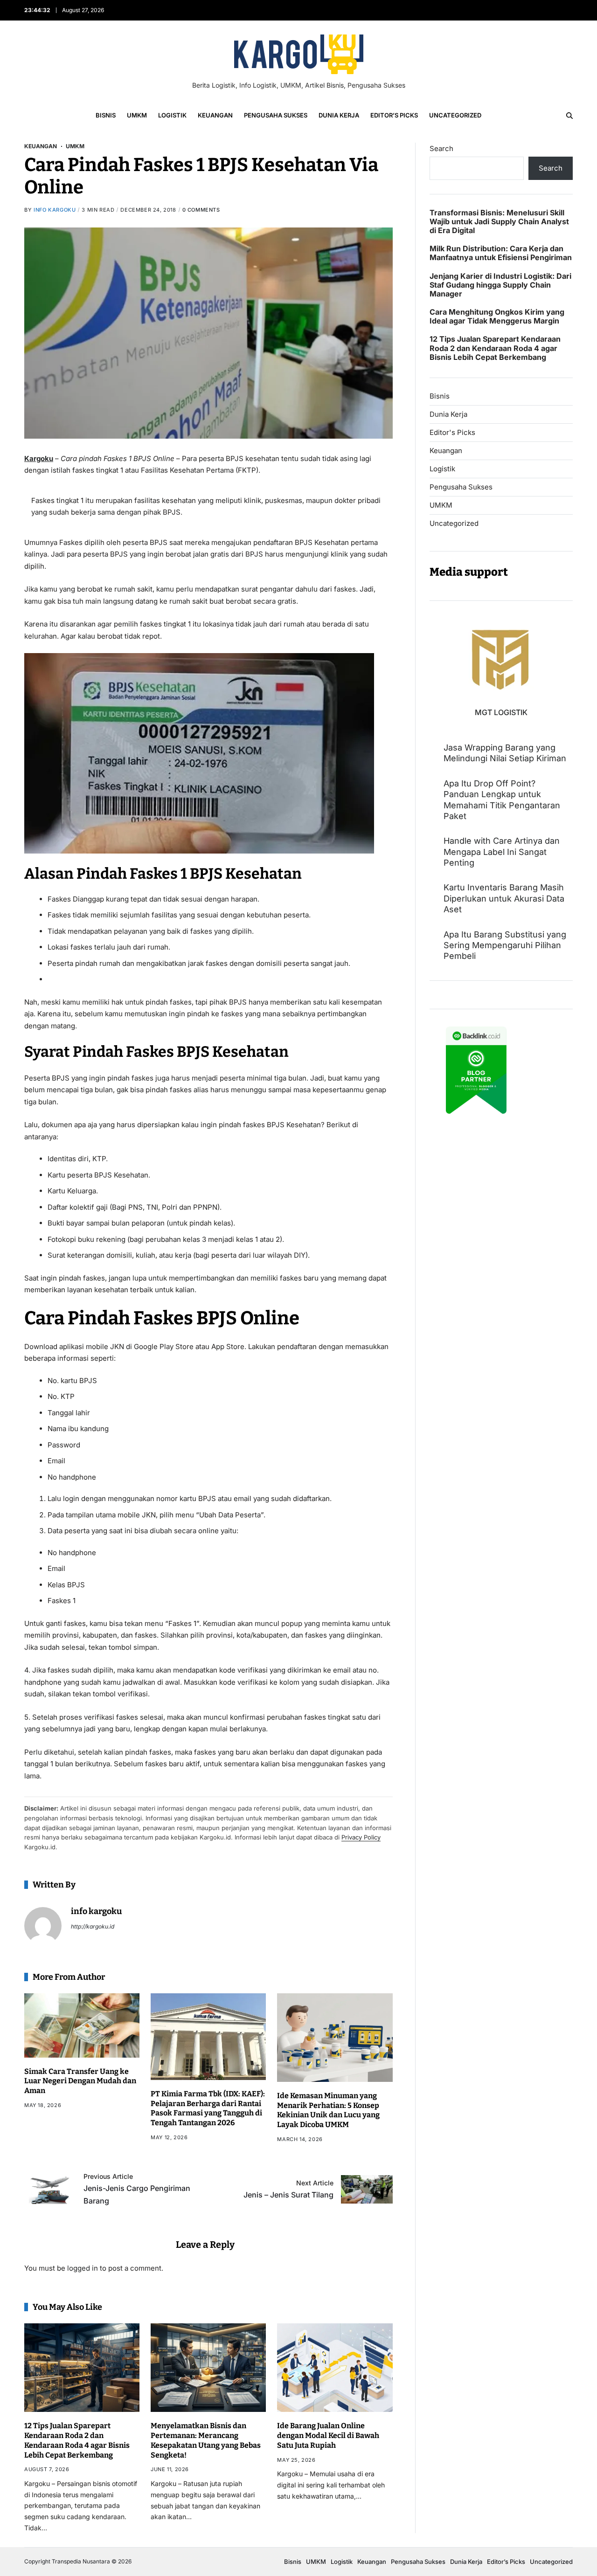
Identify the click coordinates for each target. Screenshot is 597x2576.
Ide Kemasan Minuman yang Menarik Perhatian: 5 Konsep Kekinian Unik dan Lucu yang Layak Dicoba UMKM (328, 2110)
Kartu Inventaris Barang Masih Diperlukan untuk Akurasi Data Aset (504, 898)
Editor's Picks (452, 433)
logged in (83, 2268)
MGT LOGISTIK (501, 712)
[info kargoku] (43, 1926)
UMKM (137, 115)
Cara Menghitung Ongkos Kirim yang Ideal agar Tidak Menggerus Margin (497, 317)
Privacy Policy (361, 1837)
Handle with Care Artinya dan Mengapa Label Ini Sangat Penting (502, 852)
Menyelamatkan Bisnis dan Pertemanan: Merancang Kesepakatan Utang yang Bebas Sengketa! (206, 2440)
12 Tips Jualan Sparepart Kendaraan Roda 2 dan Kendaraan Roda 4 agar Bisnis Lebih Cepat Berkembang (77, 2440)
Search (441, 148)
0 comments (201, 210)
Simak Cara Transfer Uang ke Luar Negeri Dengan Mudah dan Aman (80, 2081)
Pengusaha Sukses (276, 115)
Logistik (172, 115)
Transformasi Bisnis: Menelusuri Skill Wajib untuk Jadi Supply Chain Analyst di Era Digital (499, 222)
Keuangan (215, 115)
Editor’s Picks (394, 115)
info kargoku (55, 210)
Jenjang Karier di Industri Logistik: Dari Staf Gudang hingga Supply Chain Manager (500, 285)
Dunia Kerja (339, 115)
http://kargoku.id (93, 1926)
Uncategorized (455, 115)
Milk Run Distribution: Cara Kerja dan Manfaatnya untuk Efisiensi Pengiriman (501, 253)
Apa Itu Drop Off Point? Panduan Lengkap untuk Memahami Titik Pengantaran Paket (502, 800)
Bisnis (106, 115)
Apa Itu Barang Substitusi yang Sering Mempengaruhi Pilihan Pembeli (505, 945)
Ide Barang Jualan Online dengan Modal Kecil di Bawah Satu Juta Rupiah (328, 2435)
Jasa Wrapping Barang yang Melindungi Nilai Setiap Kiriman (505, 753)
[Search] (569, 116)
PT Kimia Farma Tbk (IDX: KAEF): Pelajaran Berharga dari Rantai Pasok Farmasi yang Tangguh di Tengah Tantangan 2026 (208, 2108)
